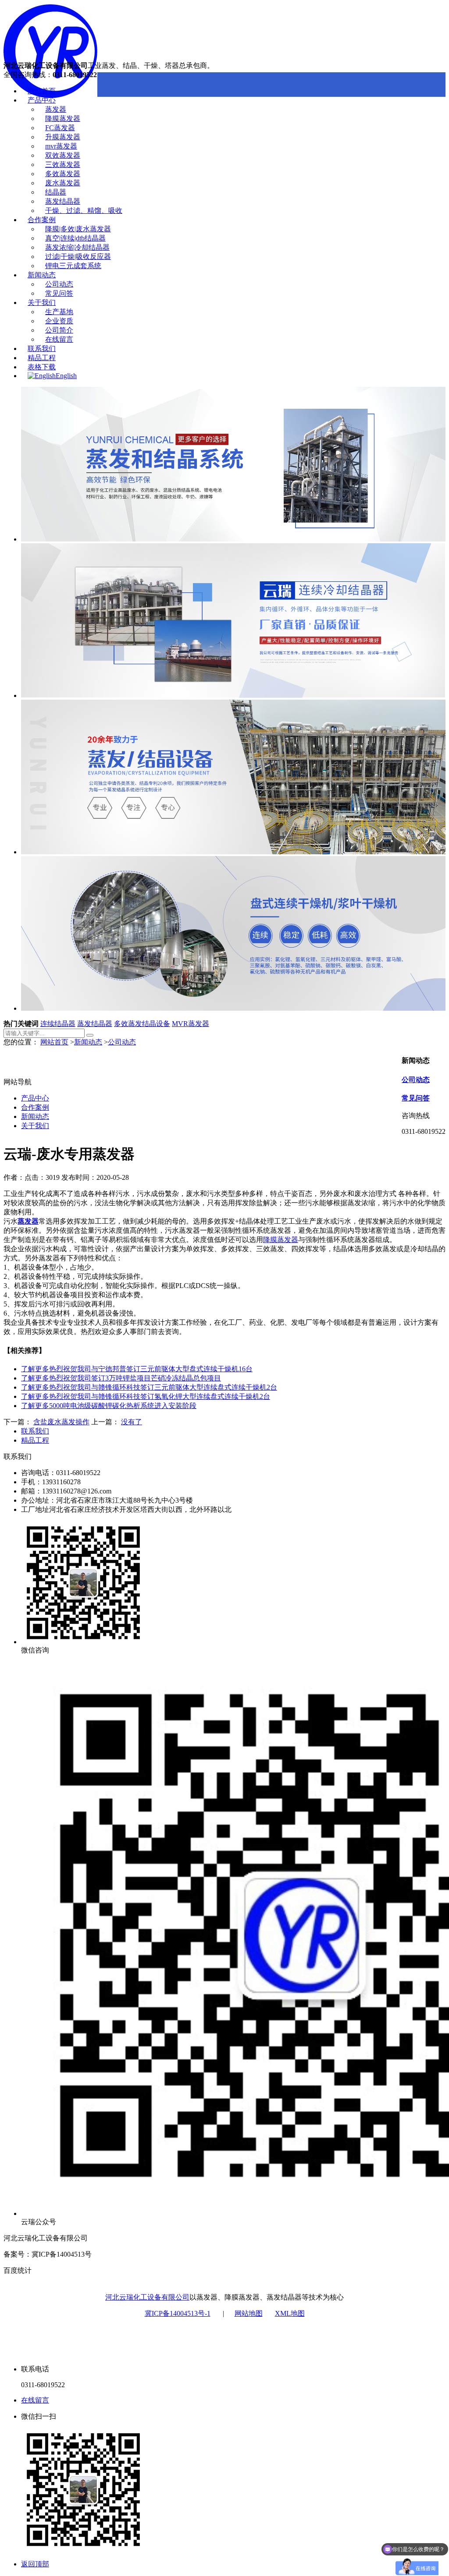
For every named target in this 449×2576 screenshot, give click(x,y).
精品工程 (42, 358)
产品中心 (42, 100)
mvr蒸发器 (61, 146)
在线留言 (59, 339)
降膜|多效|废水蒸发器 (78, 229)
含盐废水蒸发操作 (61, 1422)
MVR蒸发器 (191, 1024)
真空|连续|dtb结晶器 (75, 238)
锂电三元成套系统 (73, 266)
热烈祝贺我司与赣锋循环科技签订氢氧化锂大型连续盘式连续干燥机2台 (146, 1396)
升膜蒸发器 (63, 137)
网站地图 (249, 2313)
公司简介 (59, 330)
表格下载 (42, 367)
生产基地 (59, 312)
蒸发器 (56, 109)
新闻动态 (42, 275)
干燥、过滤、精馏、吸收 (84, 211)
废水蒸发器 (63, 183)
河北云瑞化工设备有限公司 (147, 2297)
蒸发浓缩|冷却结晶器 (77, 247)
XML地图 (290, 2313)
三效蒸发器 (63, 165)
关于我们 (42, 303)
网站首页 (42, 91)
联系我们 (42, 349)
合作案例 (42, 220)
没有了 (132, 1422)
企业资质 (59, 321)
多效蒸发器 (63, 174)
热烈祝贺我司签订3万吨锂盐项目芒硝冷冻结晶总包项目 (121, 1378)
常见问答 (59, 293)
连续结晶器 (58, 1024)
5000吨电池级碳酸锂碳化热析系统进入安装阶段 (109, 1406)
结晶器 (56, 192)
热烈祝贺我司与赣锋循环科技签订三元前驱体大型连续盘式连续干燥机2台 (149, 1387)
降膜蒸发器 (63, 119)
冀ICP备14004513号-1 (178, 2313)
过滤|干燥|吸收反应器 (78, 257)
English (66, 376)
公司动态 (59, 284)
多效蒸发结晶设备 (142, 1024)
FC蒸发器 (60, 128)
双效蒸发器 (63, 155)
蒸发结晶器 (63, 201)
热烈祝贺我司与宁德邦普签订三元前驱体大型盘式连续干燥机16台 (137, 1369)
